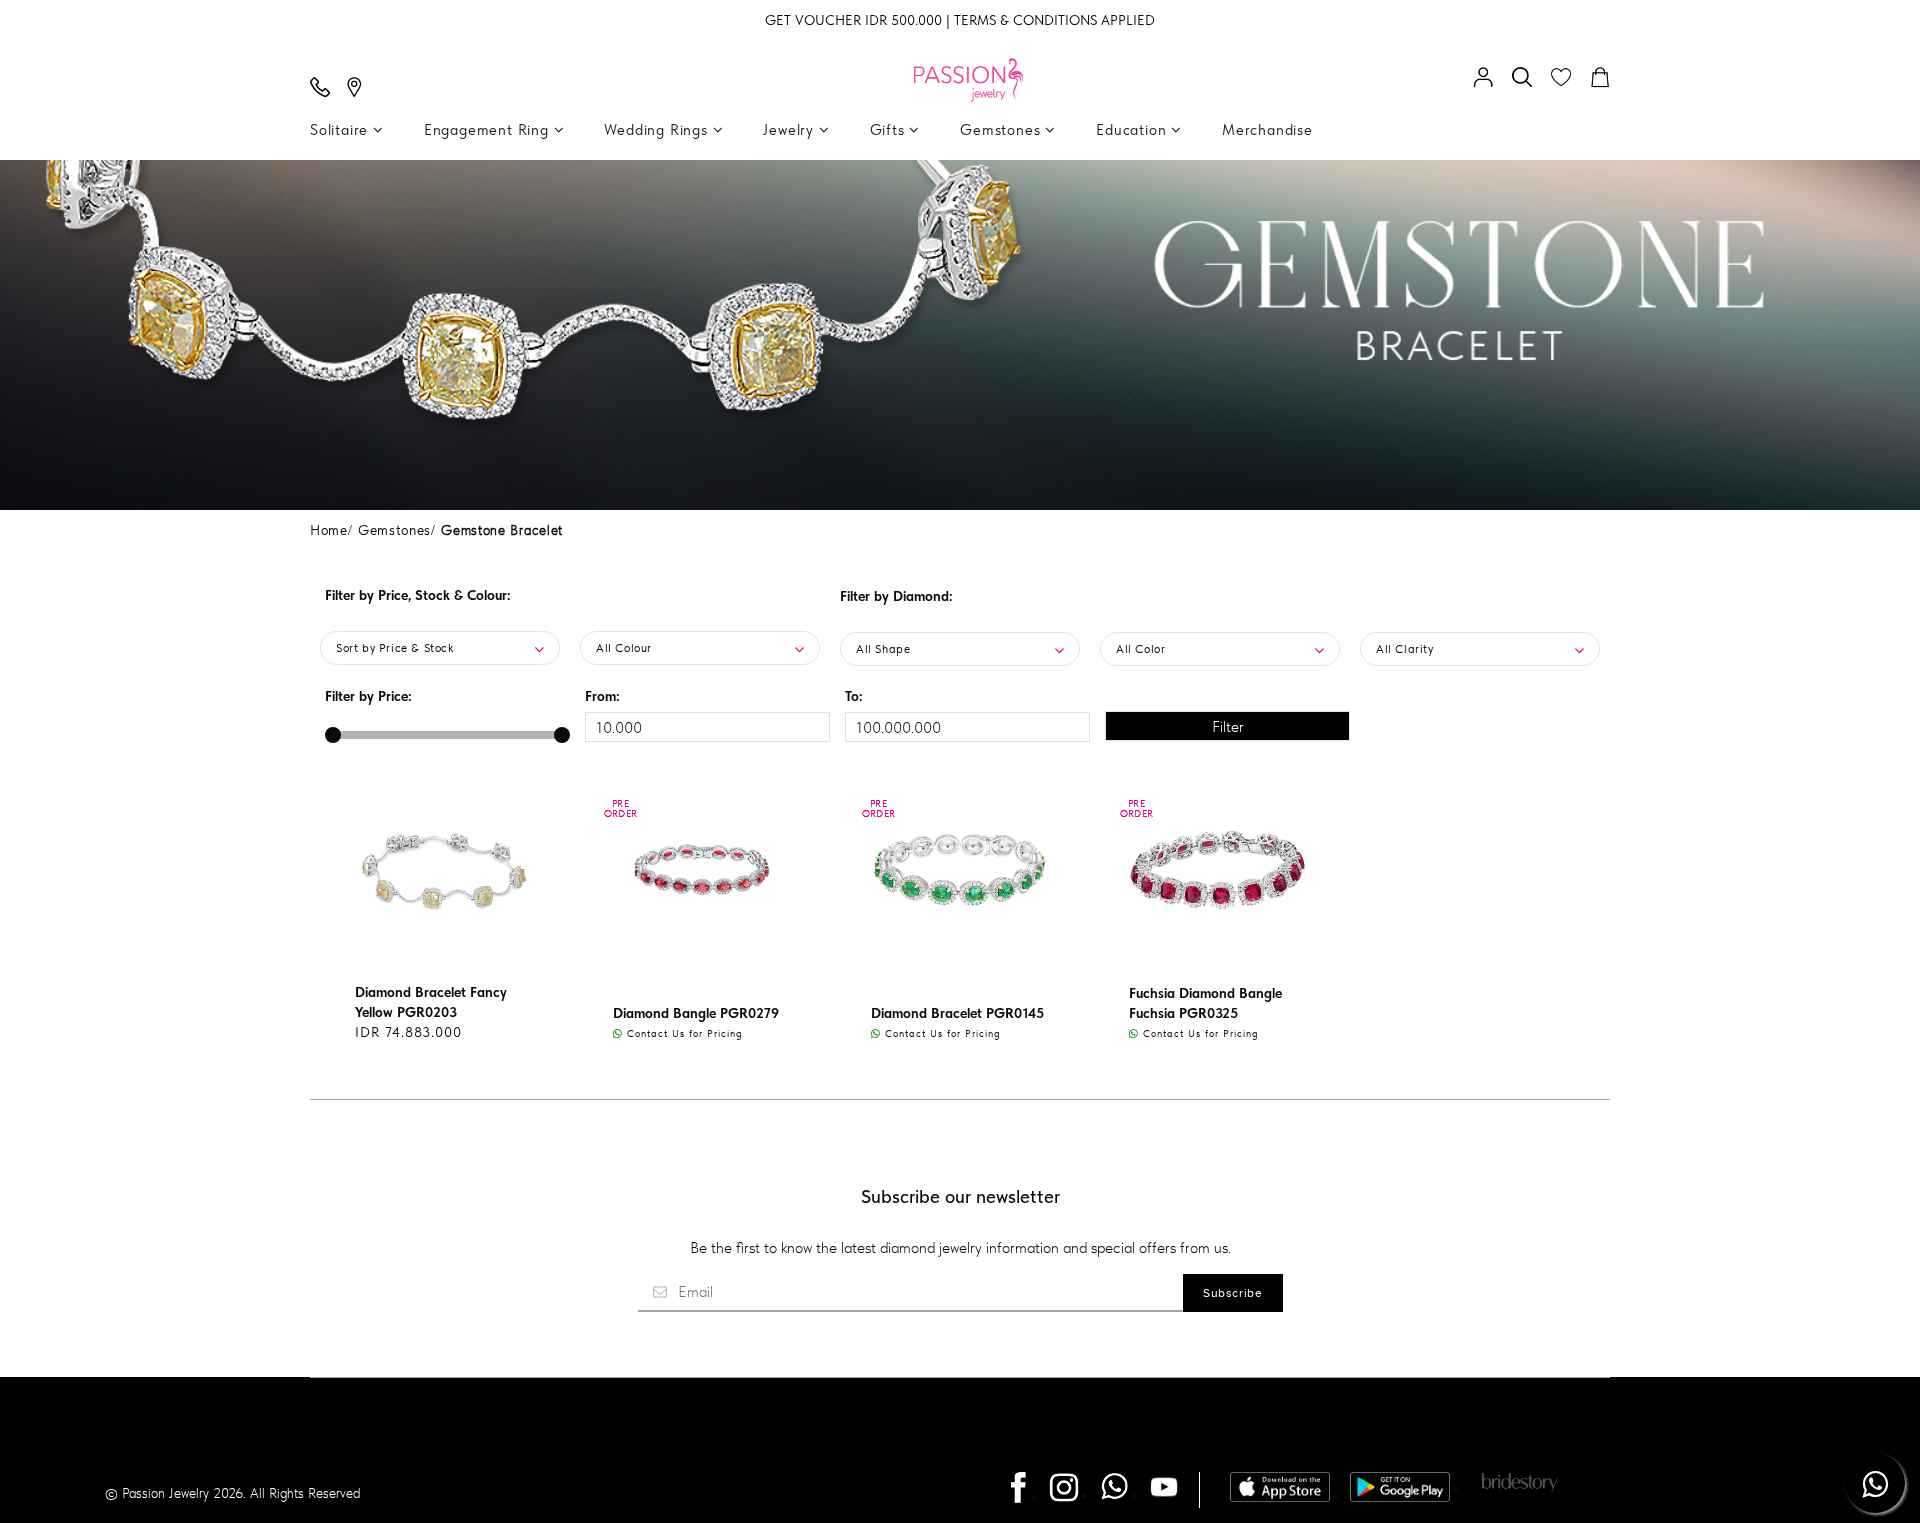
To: (854, 696)
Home (329, 530)
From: (602, 696)
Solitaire (341, 130)
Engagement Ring (489, 130)
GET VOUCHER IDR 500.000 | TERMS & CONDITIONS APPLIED (960, 20)
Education (1133, 130)
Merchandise (1267, 130)
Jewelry (790, 130)
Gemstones (1002, 130)
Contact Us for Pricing (683, 1033)
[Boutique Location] (359, 89)
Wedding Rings (658, 130)
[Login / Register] (1488, 79)
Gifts (890, 130)
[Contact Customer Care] (325, 89)
